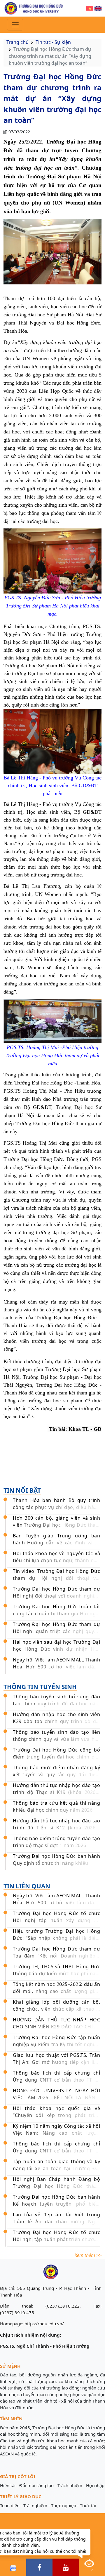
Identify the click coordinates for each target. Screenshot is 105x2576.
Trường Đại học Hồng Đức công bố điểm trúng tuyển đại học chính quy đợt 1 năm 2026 (56, 1757)
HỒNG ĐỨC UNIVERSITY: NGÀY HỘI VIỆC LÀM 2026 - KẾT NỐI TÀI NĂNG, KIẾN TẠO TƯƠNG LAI (56, 2098)
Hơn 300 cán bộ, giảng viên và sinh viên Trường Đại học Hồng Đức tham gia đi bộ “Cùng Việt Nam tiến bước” (56, 1525)
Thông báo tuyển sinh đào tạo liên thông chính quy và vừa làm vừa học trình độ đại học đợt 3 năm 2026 (56, 1739)
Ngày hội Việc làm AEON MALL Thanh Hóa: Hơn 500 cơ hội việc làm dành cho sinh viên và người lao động (56, 1667)
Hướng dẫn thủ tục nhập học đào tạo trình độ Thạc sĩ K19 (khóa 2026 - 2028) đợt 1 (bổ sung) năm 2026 (56, 1792)
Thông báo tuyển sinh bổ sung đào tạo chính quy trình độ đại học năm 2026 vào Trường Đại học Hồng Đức (56, 1704)
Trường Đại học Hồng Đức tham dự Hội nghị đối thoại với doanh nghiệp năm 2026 (56, 1596)
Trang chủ (17, 42)
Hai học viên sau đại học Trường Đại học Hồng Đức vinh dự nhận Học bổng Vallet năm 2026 (56, 1649)
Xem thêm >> (88, 2255)
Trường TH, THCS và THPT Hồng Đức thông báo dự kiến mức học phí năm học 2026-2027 (56, 1973)
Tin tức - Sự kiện (53, 42)
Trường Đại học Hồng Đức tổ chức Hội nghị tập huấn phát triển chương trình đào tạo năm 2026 (56, 2239)
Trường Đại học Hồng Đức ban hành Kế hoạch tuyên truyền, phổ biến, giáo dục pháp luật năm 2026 (56, 2204)
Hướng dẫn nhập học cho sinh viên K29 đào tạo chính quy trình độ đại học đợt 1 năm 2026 (56, 1721)
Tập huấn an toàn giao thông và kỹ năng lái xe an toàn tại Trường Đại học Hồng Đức (56, 2168)
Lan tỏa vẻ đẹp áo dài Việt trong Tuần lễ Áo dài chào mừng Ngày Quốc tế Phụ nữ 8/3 (56, 2222)
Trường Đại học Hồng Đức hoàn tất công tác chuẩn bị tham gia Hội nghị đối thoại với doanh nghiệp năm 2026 (56, 1614)
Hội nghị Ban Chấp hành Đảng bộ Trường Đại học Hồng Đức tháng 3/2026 (56, 2186)
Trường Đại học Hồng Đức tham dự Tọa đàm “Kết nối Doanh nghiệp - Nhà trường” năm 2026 (56, 1956)
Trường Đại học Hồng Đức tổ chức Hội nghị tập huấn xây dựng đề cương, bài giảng (56, 1920)
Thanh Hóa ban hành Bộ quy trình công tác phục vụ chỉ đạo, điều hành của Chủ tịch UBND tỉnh (56, 1507)
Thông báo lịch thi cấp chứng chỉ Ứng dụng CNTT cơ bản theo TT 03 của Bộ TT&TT (56, 2080)
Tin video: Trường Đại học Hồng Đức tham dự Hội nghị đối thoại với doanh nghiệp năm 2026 (56, 1578)
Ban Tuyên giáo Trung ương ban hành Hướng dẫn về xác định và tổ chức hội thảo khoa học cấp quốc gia (56, 1543)
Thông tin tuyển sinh (40, 1687)
